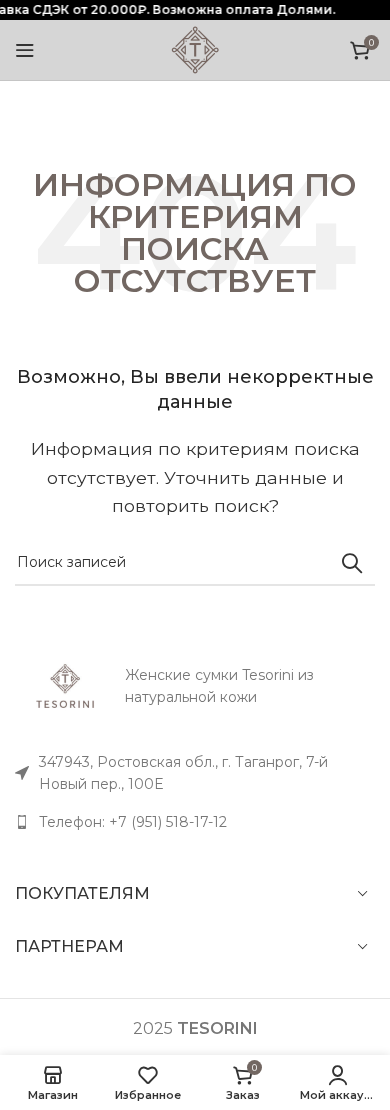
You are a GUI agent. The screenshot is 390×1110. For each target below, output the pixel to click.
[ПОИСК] (352, 563)
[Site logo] (195, 48)
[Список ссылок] (195, 822)
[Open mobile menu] (25, 50)
